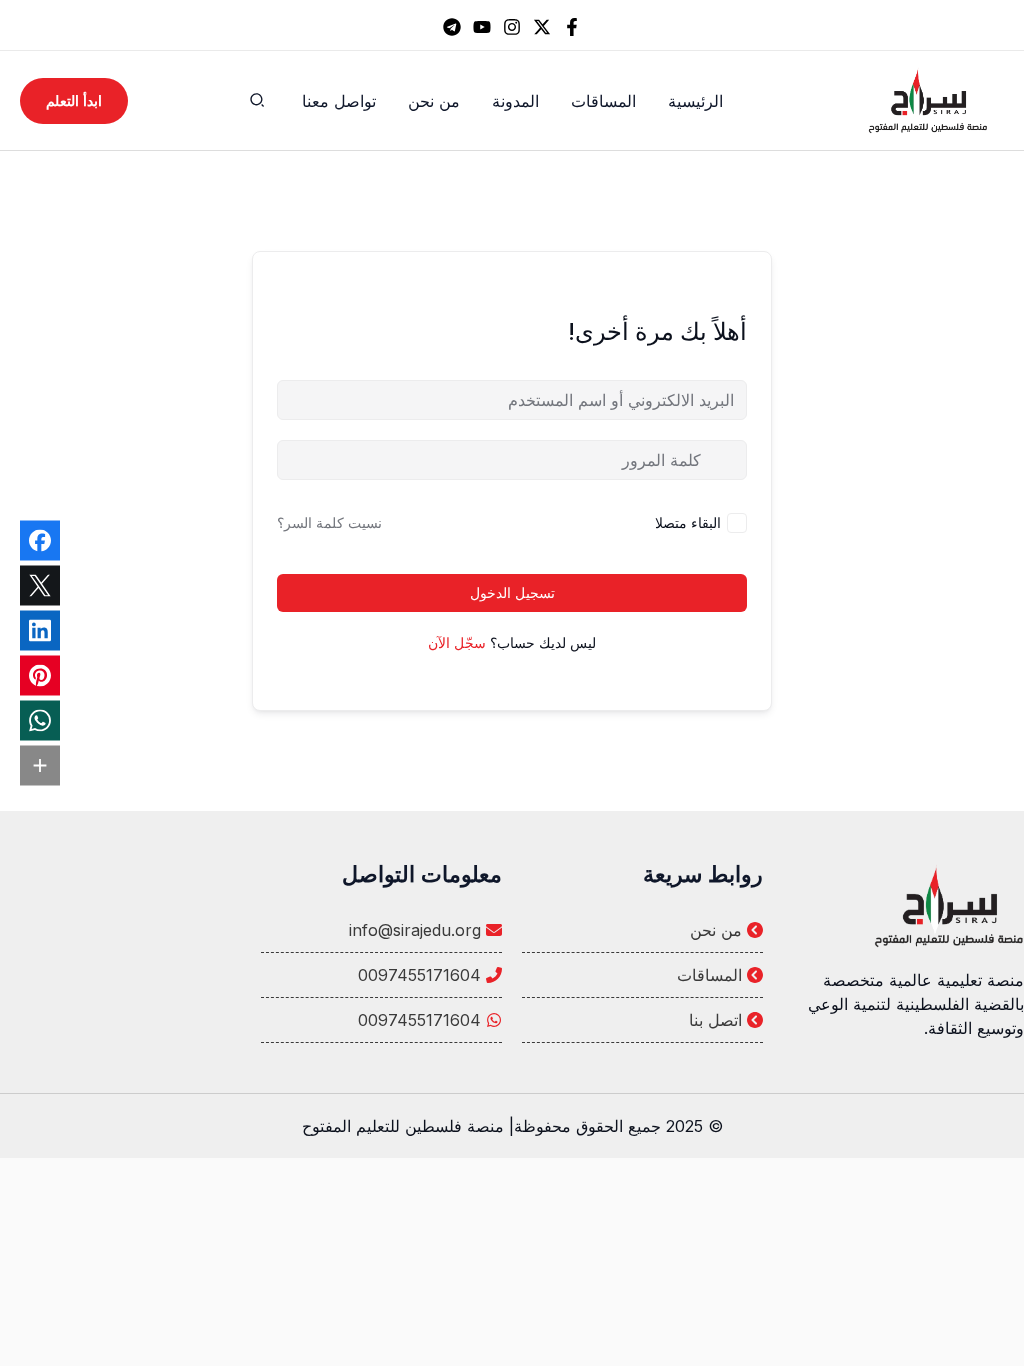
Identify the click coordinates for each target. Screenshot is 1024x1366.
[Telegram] (452, 27)
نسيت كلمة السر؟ (329, 522)
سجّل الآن (457, 642)
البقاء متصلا (688, 522)
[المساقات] (642, 975)
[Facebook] (572, 27)
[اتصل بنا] (642, 1020)
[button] (256, 102)
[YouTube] (482, 27)
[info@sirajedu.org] (381, 930)
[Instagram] (512, 27)
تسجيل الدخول (512, 592)
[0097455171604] (381, 975)
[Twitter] (542, 27)
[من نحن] (642, 930)
